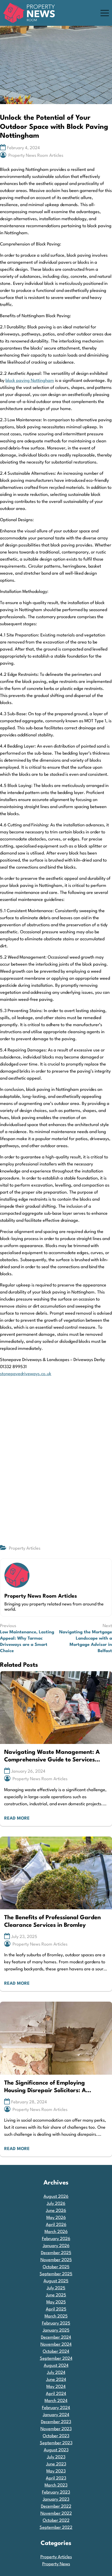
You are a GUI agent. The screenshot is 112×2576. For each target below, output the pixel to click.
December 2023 (56, 2422)
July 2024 (56, 2373)
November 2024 (56, 2345)
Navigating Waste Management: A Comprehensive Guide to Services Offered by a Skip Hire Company (52, 1757)
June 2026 (56, 2211)
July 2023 (56, 2457)
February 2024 (56, 2408)
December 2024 (56, 2337)
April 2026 (56, 2225)
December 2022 (56, 2506)
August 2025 (56, 2281)
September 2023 (56, 2443)
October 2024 (56, 2352)
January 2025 (56, 2330)
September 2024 (56, 2359)
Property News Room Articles (36, 156)
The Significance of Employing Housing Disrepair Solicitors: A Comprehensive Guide (45, 2087)
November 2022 (56, 2514)
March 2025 (56, 2316)
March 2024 (56, 2401)
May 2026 (56, 2218)
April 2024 (56, 2394)
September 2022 (56, 2528)
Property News (56, 2564)
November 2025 (56, 2260)
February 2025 (56, 2323)
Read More (17, 1818)
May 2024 (56, 2387)
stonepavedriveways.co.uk (26, 1374)
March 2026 (56, 2232)
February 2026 (56, 2239)
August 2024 (56, 2366)
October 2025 (56, 2267)
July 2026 (56, 2204)
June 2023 (56, 2464)
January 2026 (56, 2246)
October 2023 (56, 2436)
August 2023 (56, 2450)
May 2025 (56, 2302)
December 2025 (56, 2253)
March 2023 (56, 2485)
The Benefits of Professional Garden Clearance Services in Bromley (52, 1921)
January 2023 (56, 2499)
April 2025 (56, 2309)
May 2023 (56, 2471)
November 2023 (56, 2429)
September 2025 (56, 2274)
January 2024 (56, 2415)
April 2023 (56, 2478)
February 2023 (56, 2492)
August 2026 (56, 2197)
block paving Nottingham (30, 381)
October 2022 (56, 2521)
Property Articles (25, 1548)
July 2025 (56, 2288)
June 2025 (56, 2295)
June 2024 (56, 2380)
